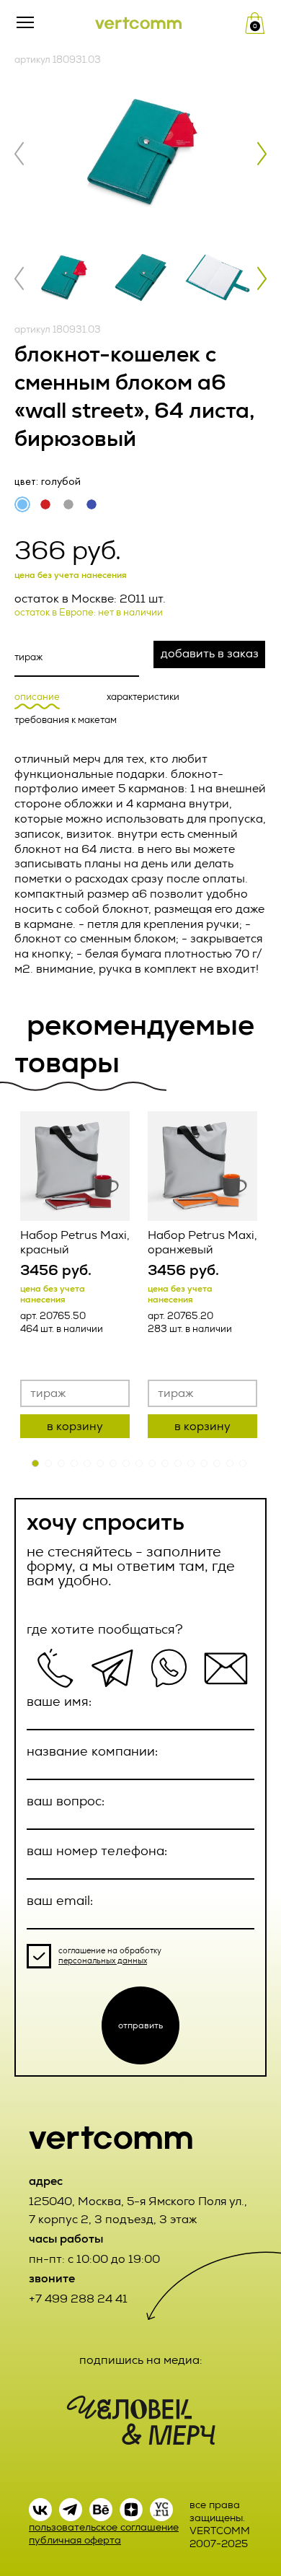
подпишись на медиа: (141, 2360)
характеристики (143, 697)
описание (37, 697)
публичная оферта (75, 2540)
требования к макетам (66, 720)
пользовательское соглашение (104, 2527)
